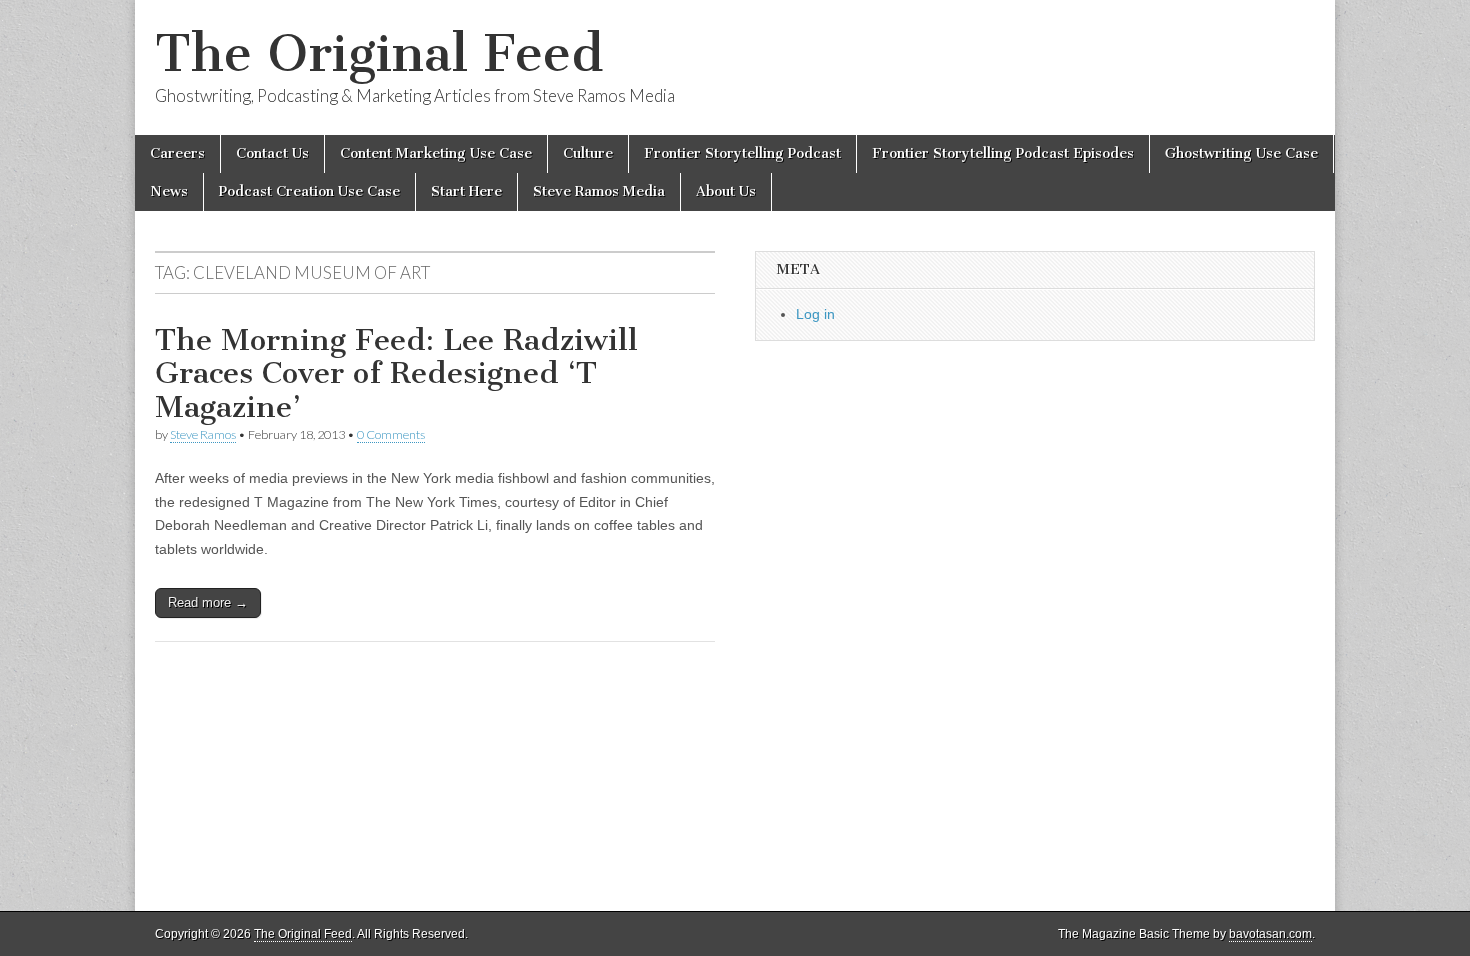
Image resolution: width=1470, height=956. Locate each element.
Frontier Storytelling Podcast (742, 153)
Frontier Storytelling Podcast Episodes (1003, 153)
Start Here (466, 191)
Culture (588, 153)
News (169, 191)
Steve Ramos (203, 434)
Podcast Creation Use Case (309, 191)
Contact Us (272, 153)
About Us (726, 191)
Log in (815, 314)
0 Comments (391, 434)
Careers (177, 153)
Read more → (208, 602)
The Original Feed (379, 53)
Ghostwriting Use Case (1241, 153)
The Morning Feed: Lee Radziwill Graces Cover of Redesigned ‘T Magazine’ (396, 373)
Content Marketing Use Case (436, 153)
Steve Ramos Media (599, 191)
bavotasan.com (1270, 934)
